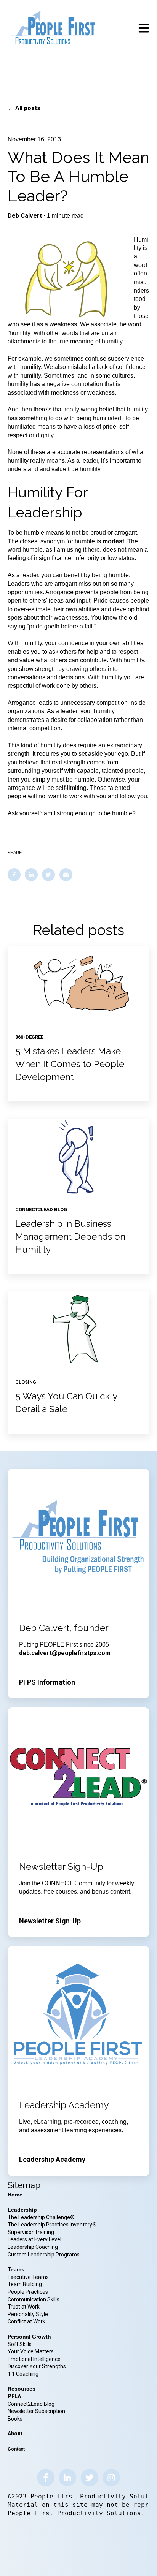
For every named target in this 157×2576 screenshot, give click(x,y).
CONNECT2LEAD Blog (41, 1210)
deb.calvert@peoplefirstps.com (65, 1653)
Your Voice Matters (31, 2351)
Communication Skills (34, 2299)
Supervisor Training (31, 2232)
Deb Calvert (25, 216)
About (15, 2434)
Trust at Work (24, 2307)
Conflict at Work (26, 2321)
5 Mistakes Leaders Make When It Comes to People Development (70, 1064)
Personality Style (28, 2314)
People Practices (28, 2292)
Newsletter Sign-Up (50, 1921)
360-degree (29, 1037)
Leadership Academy (52, 2159)
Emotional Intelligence (34, 2359)
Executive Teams (28, 2277)
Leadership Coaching (33, 2247)
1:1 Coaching (23, 2374)
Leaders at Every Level (35, 2239)
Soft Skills (20, 2344)
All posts (28, 108)
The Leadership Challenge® (41, 2217)
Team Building (25, 2284)
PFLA (14, 2396)
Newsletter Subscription (36, 2411)
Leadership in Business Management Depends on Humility (70, 1236)
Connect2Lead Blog (31, 2404)
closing (26, 1382)
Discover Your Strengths (37, 2366)
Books (15, 2419)
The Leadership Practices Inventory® (52, 2225)
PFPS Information (47, 1682)
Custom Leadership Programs (44, 2255)
